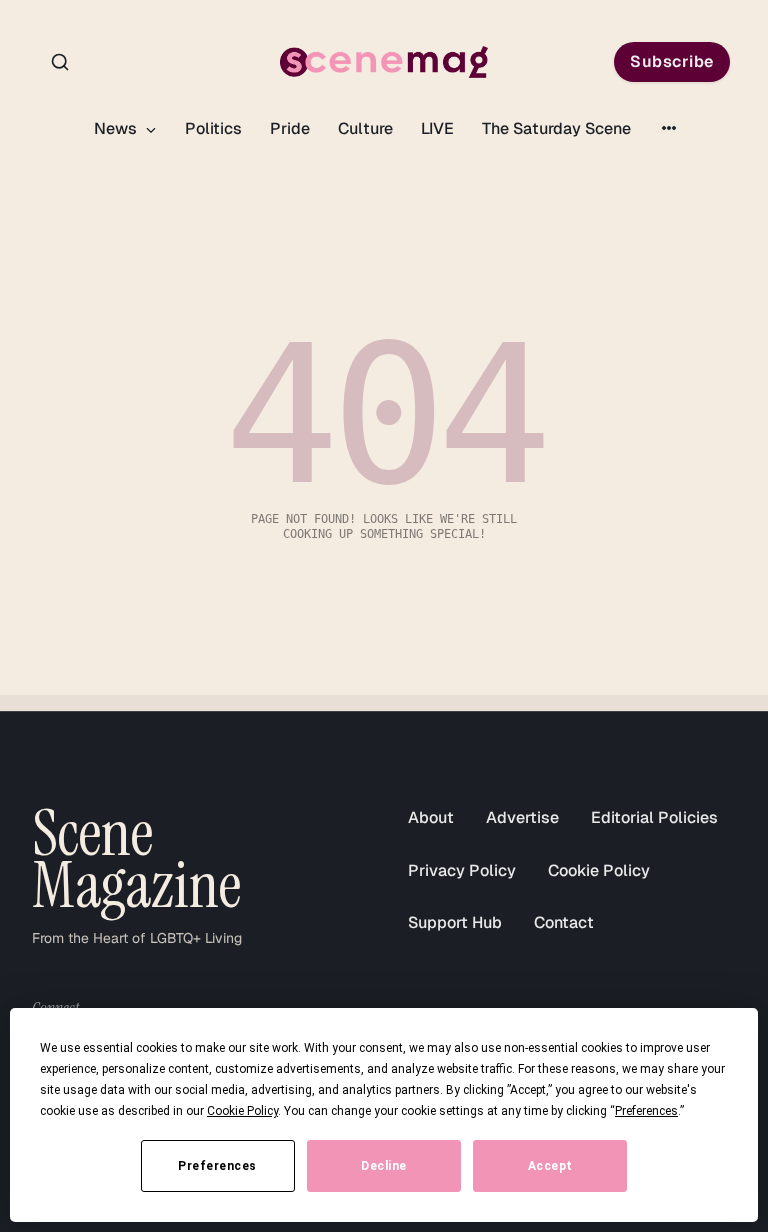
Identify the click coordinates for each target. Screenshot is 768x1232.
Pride (290, 128)
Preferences (217, 1166)
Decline (384, 1166)
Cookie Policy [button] (242, 1111)
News (117, 128)
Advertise (522, 817)
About (431, 817)
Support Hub (455, 922)
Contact (564, 922)
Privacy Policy (462, 870)
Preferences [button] (646, 1111)
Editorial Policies (654, 817)
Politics (213, 128)
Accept (550, 1166)
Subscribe (672, 61)
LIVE (437, 128)
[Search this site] (60, 62)
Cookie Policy (599, 870)
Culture (365, 128)
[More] (669, 128)
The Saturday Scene (556, 128)
